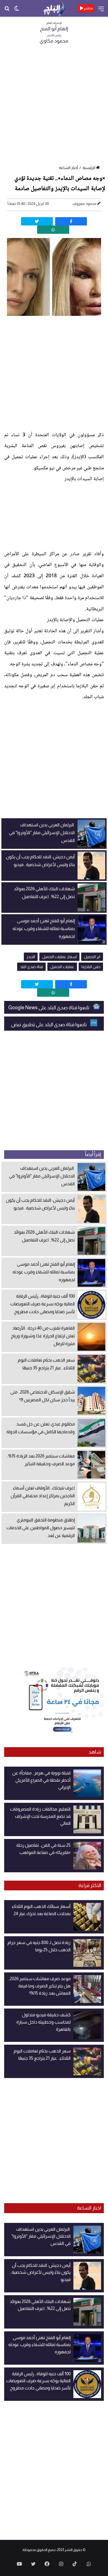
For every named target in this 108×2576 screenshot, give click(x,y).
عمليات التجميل (62, 967)
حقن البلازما (91, 967)
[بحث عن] (7, 10)
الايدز (31, 957)
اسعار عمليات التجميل (59, 957)
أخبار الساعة (68, 168)
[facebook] (71, 221)
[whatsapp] (53, 230)
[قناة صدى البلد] (54, 8)
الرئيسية (89, 168)
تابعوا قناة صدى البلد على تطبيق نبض (49, 1025)
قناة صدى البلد (31, 967)
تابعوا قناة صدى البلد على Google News (49, 1008)
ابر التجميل (92, 957)
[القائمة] (101, 11)
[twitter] (37, 221)
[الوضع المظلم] (17, 10)
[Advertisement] (54, 106)
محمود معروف (84, 204)
